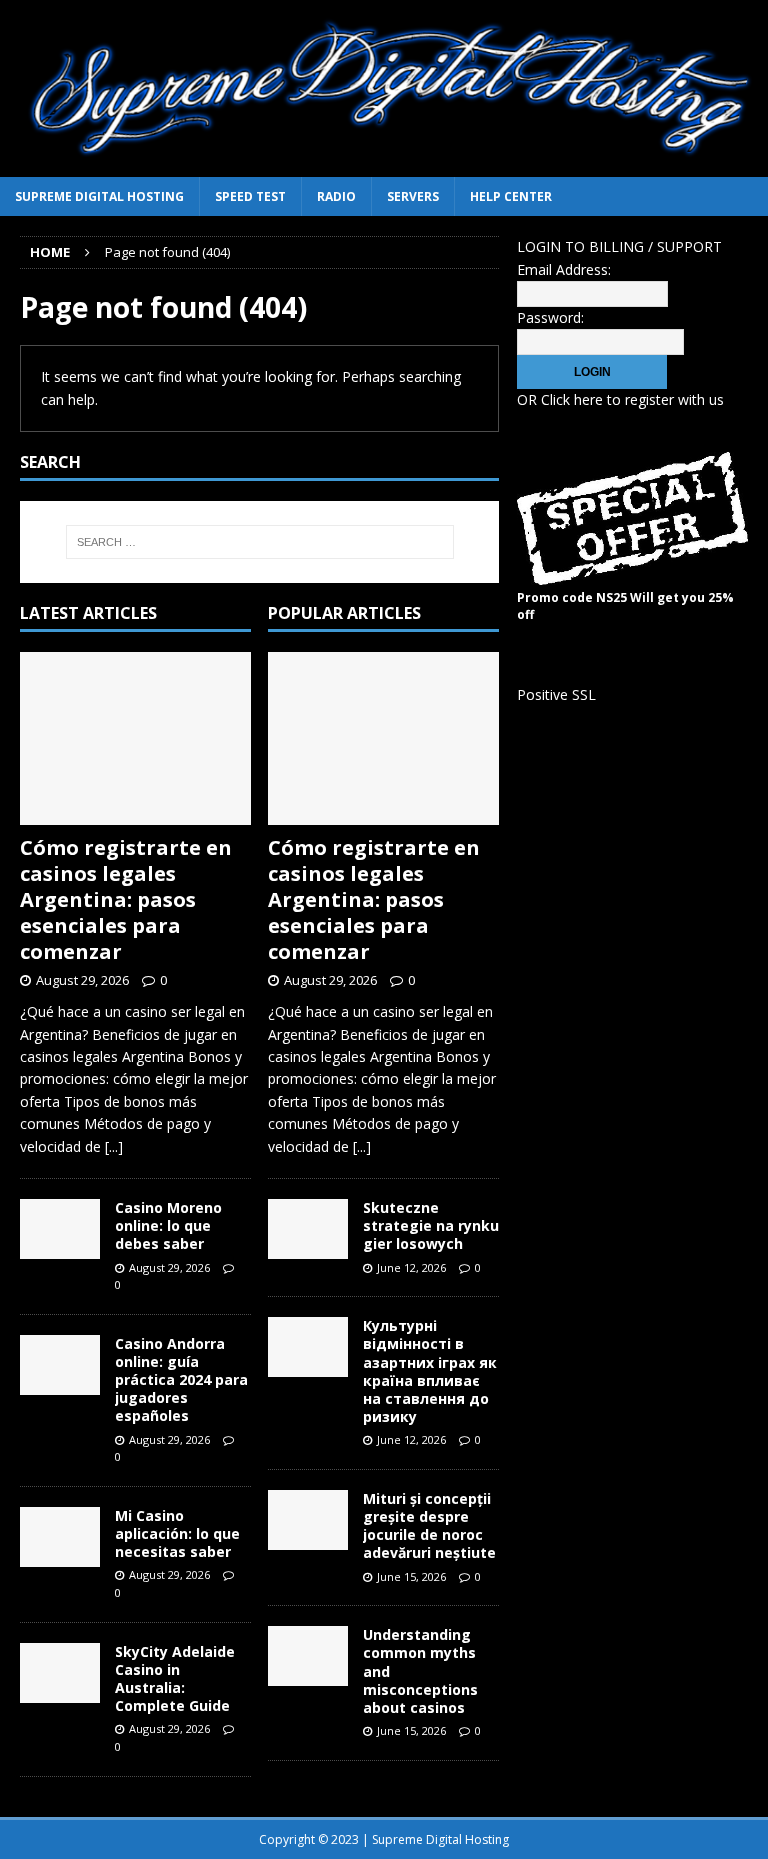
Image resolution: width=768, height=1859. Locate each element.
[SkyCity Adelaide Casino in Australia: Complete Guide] (60, 1673)
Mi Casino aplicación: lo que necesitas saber (177, 1533)
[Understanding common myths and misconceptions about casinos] (308, 1656)
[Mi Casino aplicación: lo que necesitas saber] (60, 1537)
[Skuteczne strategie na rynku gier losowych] (308, 1229)
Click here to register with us (632, 399)
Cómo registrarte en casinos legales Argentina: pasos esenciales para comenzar (126, 899)
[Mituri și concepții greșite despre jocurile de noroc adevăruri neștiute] (308, 1520)
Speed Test (250, 196)
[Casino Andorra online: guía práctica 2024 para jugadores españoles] (60, 1365)
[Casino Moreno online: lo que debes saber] (60, 1229)
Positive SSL (556, 694)
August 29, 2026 (82, 980)
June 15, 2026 (411, 1576)
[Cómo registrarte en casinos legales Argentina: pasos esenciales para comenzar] (135, 739)
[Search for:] (259, 542)
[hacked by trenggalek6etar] (384, 165)
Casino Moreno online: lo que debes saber (168, 1225)
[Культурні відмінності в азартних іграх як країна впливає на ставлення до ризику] (308, 1347)
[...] (114, 1146)
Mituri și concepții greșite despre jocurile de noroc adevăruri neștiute (429, 1526)
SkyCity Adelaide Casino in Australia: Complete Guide (175, 1679)
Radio (336, 196)
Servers (413, 196)
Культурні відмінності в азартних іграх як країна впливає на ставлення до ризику (430, 1371)
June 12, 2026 (411, 1267)
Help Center (511, 196)
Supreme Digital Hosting (99, 196)
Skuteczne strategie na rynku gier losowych (431, 1225)
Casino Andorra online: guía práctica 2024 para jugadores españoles (181, 1380)
